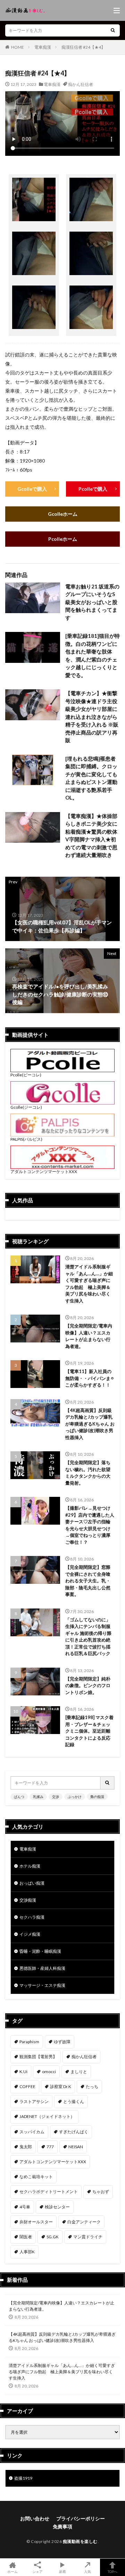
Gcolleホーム (63, 514)
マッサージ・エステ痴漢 (42, 1985)
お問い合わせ (35, 2518)
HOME (18, 47)
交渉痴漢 (28, 1900)
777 (50, 2147)
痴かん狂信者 (81, 84)
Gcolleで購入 (32, 489)
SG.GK (53, 2237)
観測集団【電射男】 (38, 2057)
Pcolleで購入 (93, 489)
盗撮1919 (23, 2478)
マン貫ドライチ (88, 2237)
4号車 (25, 2207)
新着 (62, 2571)
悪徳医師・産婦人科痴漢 (42, 1968)
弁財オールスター (36, 2222)
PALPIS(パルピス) (26, 1139)
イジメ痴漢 (30, 1934)
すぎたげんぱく (74, 2132)
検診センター (57, 2207)
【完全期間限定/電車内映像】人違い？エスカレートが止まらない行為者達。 (89, 1336)
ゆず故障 (62, 2042)
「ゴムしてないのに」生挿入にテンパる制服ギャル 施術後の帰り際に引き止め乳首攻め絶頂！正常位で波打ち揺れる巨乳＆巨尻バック (88, 1637)
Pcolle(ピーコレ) (26, 1075)
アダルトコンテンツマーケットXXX (44, 1171)
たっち (92, 2087)
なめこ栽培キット (36, 2177)
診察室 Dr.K (61, 2087)
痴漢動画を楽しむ (80, 2541)
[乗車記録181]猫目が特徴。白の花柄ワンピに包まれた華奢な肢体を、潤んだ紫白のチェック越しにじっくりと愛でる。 (93, 655)
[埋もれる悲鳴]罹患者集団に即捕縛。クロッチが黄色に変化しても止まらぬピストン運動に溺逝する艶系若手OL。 (91, 778)
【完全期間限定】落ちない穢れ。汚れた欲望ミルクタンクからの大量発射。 (88, 1473)
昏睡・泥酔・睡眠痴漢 (40, 1951)
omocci (49, 2072)
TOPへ (112, 2571)
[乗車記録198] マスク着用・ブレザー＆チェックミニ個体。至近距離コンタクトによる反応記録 (89, 1731)
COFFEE (27, 2087)
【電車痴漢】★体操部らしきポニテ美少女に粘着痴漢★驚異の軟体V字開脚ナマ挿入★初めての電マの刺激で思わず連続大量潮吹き (91, 836)
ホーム (12, 2571)
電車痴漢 (43, 47)
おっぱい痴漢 (32, 1883)
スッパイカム (32, 2132)
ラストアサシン (34, 2101)
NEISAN (76, 2147)
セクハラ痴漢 (32, 1917)
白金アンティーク (84, 2222)
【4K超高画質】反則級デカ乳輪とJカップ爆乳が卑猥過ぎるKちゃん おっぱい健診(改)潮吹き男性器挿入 (90, 1424)
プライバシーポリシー (81, 2518)
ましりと (79, 2072)
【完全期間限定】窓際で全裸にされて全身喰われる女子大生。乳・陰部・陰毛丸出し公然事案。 (88, 1581)
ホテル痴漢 (30, 1866)
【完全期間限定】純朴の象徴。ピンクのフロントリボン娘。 (88, 1686)
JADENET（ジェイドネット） (47, 2116)
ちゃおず (101, 2192)
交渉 (56, 1797)
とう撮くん (74, 2101)
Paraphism (29, 2042)
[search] (113, 30)
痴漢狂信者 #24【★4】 (83, 47)
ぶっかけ (75, 1797)
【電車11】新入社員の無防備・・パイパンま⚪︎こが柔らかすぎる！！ (90, 1378)
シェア (37, 2571)
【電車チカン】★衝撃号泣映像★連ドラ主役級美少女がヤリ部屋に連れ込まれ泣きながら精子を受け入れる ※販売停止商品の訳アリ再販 (92, 717)
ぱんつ (19, 1797)
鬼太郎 (26, 2147)
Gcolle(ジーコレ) (26, 1107)
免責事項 (62, 2526)
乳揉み (38, 1797)
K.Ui (23, 2072)
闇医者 (26, 2237)
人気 (87, 2571)
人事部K (27, 2252)
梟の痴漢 (97, 1797)
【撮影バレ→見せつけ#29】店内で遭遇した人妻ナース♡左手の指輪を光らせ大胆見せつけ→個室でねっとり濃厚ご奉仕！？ (90, 1525)
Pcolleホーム (63, 539)
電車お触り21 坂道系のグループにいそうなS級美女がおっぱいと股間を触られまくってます (92, 602)
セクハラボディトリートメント (49, 2192)
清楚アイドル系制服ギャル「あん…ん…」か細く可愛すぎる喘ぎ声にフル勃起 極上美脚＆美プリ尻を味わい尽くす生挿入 (89, 1284)
